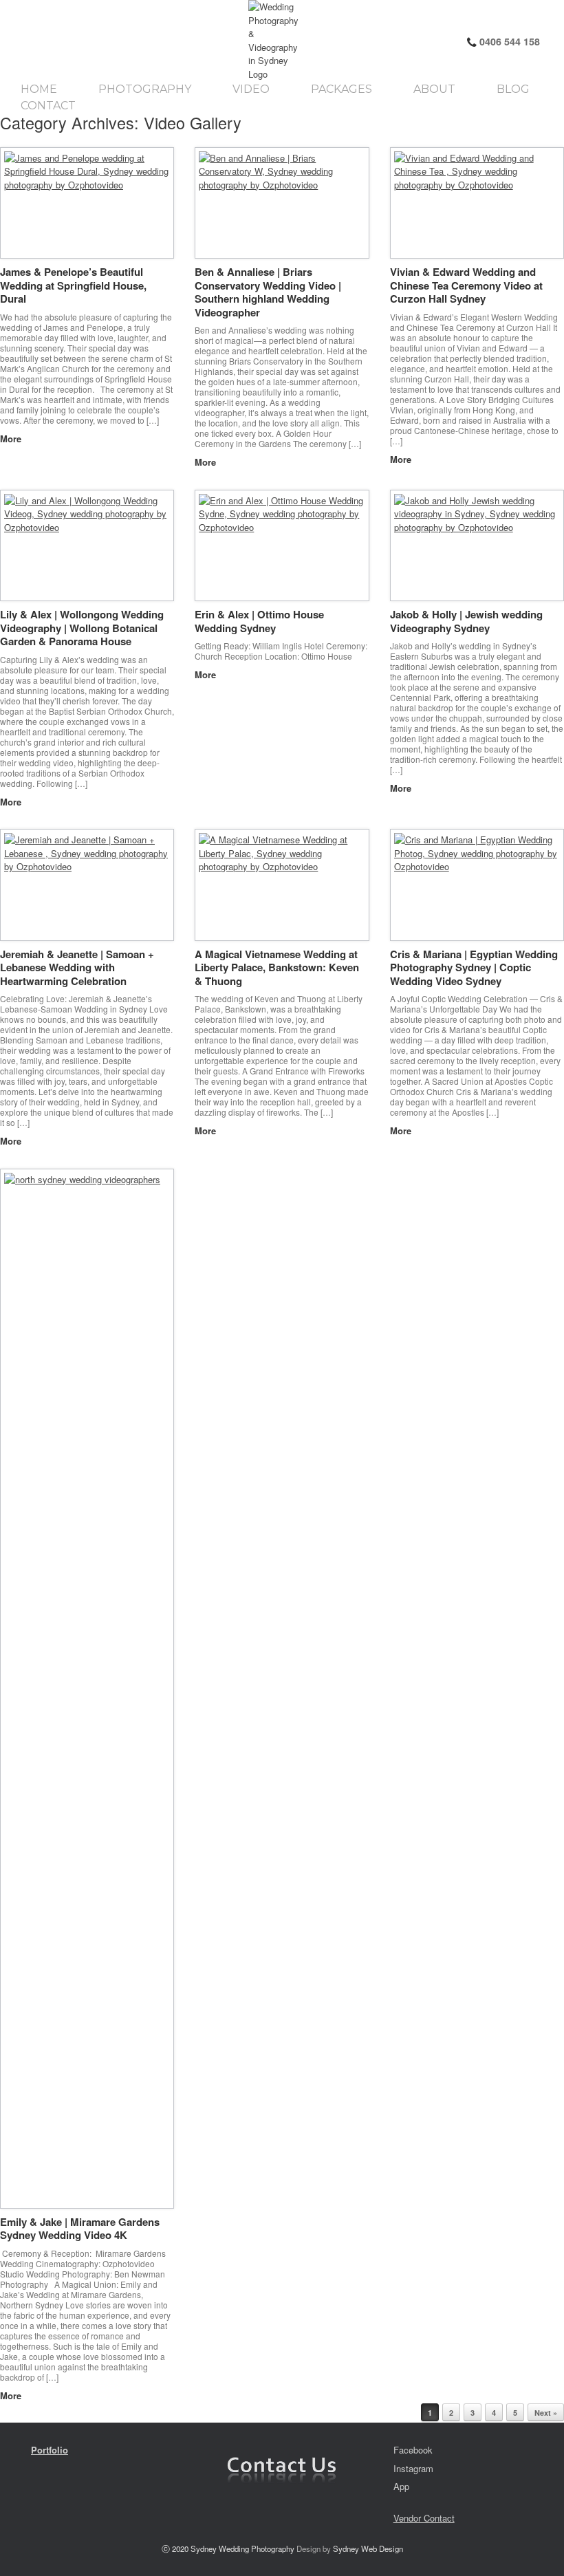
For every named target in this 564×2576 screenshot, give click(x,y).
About (434, 89)
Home (39, 89)
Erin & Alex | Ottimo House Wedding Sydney (259, 621)
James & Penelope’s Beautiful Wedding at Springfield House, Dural (73, 285)
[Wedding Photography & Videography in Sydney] (136, 40)
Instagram (413, 2468)
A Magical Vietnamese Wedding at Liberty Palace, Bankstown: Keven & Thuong (277, 967)
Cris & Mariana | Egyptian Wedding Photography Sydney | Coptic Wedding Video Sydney (474, 967)
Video (251, 89)
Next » (546, 2413)
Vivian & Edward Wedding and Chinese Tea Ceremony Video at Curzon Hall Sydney (466, 285)
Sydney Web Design (368, 2548)
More (12, 439)
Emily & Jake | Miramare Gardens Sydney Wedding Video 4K (80, 2229)
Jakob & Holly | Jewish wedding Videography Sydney (466, 621)
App (401, 2486)
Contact (48, 106)
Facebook (413, 2450)
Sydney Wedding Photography (242, 2548)
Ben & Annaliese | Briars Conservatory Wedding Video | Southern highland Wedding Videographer (268, 292)
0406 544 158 (508, 41)
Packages (341, 89)
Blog (513, 89)
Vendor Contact (424, 2518)
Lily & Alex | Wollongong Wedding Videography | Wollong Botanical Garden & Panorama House (82, 628)
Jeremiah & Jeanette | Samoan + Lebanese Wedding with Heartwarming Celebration (77, 967)
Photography (145, 89)
